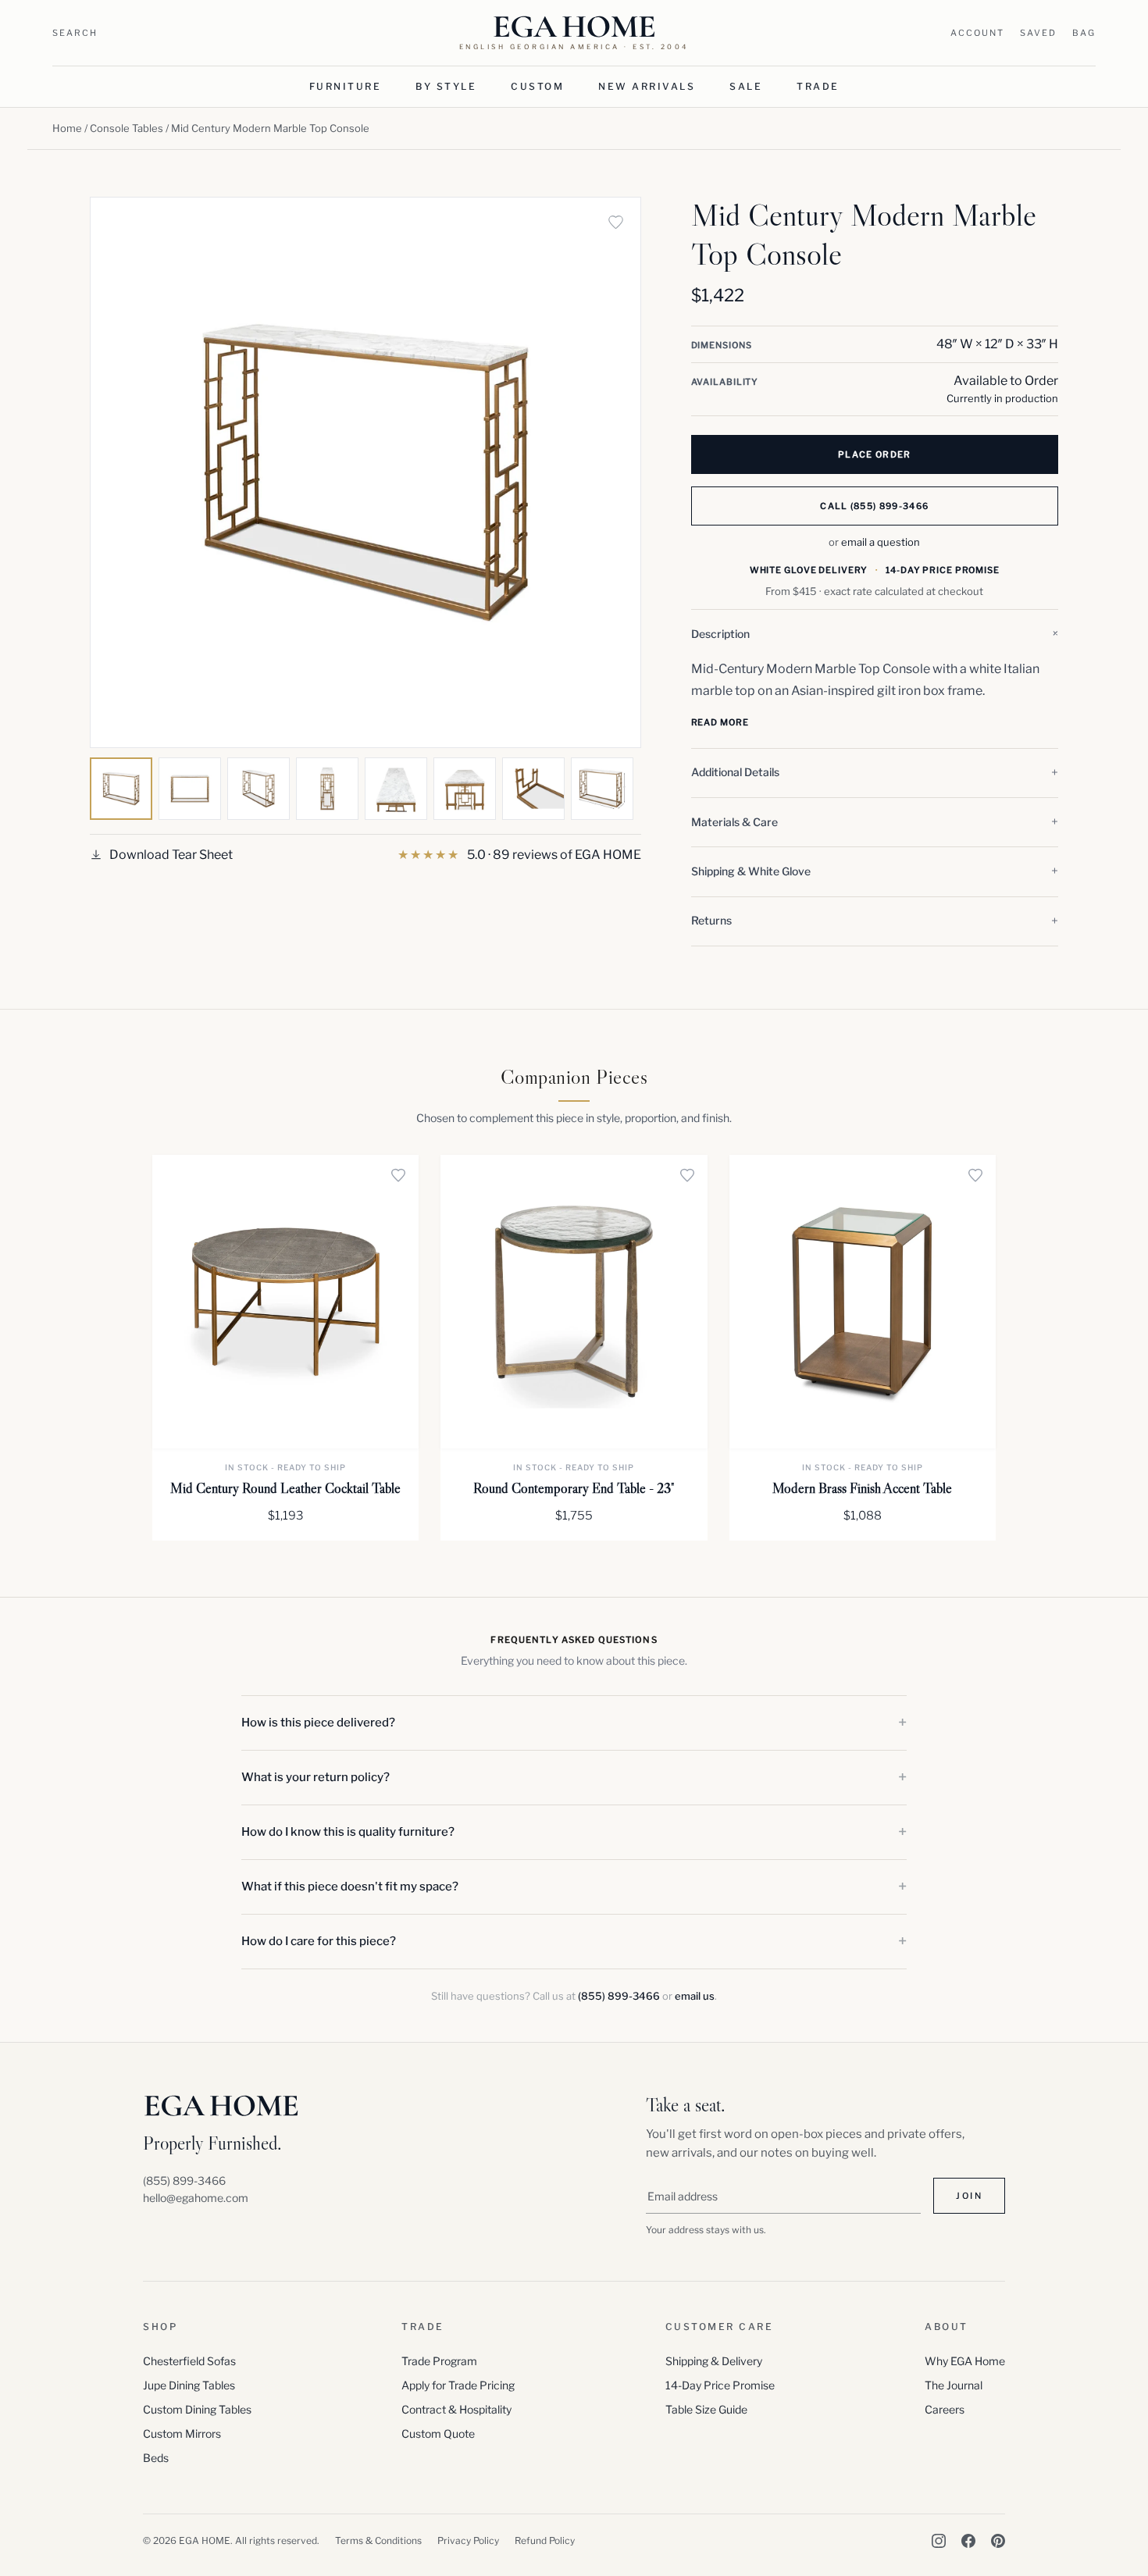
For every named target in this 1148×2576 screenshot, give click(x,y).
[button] (875, 634)
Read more (720, 722)
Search (75, 33)
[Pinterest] (998, 2541)
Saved (1038, 33)
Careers (945, 2409)
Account (977, 33)
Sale (746, 86)
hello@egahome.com (196, 2198)
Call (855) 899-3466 (874, 506)
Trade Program (439, 2361)
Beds (156, 2458)
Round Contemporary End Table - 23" (574, 1488)
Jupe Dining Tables (189, 2385)
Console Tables (127, 128)
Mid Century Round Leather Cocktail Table (285, 1488)
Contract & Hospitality (456, 2409)
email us (695, 1996)
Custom (537, 86)
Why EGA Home (965, 2361)
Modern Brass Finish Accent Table (862, 1488)
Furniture (346, 86)
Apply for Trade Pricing (458, 2385)
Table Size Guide (706, 2409)
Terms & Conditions (378, 2540)
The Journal (954, 2385)
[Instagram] (939, 2541)
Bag (1084, 33)
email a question (881, 542)
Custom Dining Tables (197, 2409)
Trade (818, 86)
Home (67, 128)
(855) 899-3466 (619, 1996)
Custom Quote (438, 2433)
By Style (446, 86)
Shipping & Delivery (714, 2361)
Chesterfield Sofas (189, 2361)
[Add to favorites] (616, 222)
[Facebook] (968, 2541)
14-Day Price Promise (720, 2385)
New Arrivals (647, 86)
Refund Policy (545, 2540)
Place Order (875, 454)
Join (969, 2196)
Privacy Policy (468, 2540)
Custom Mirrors (182, 2433)
